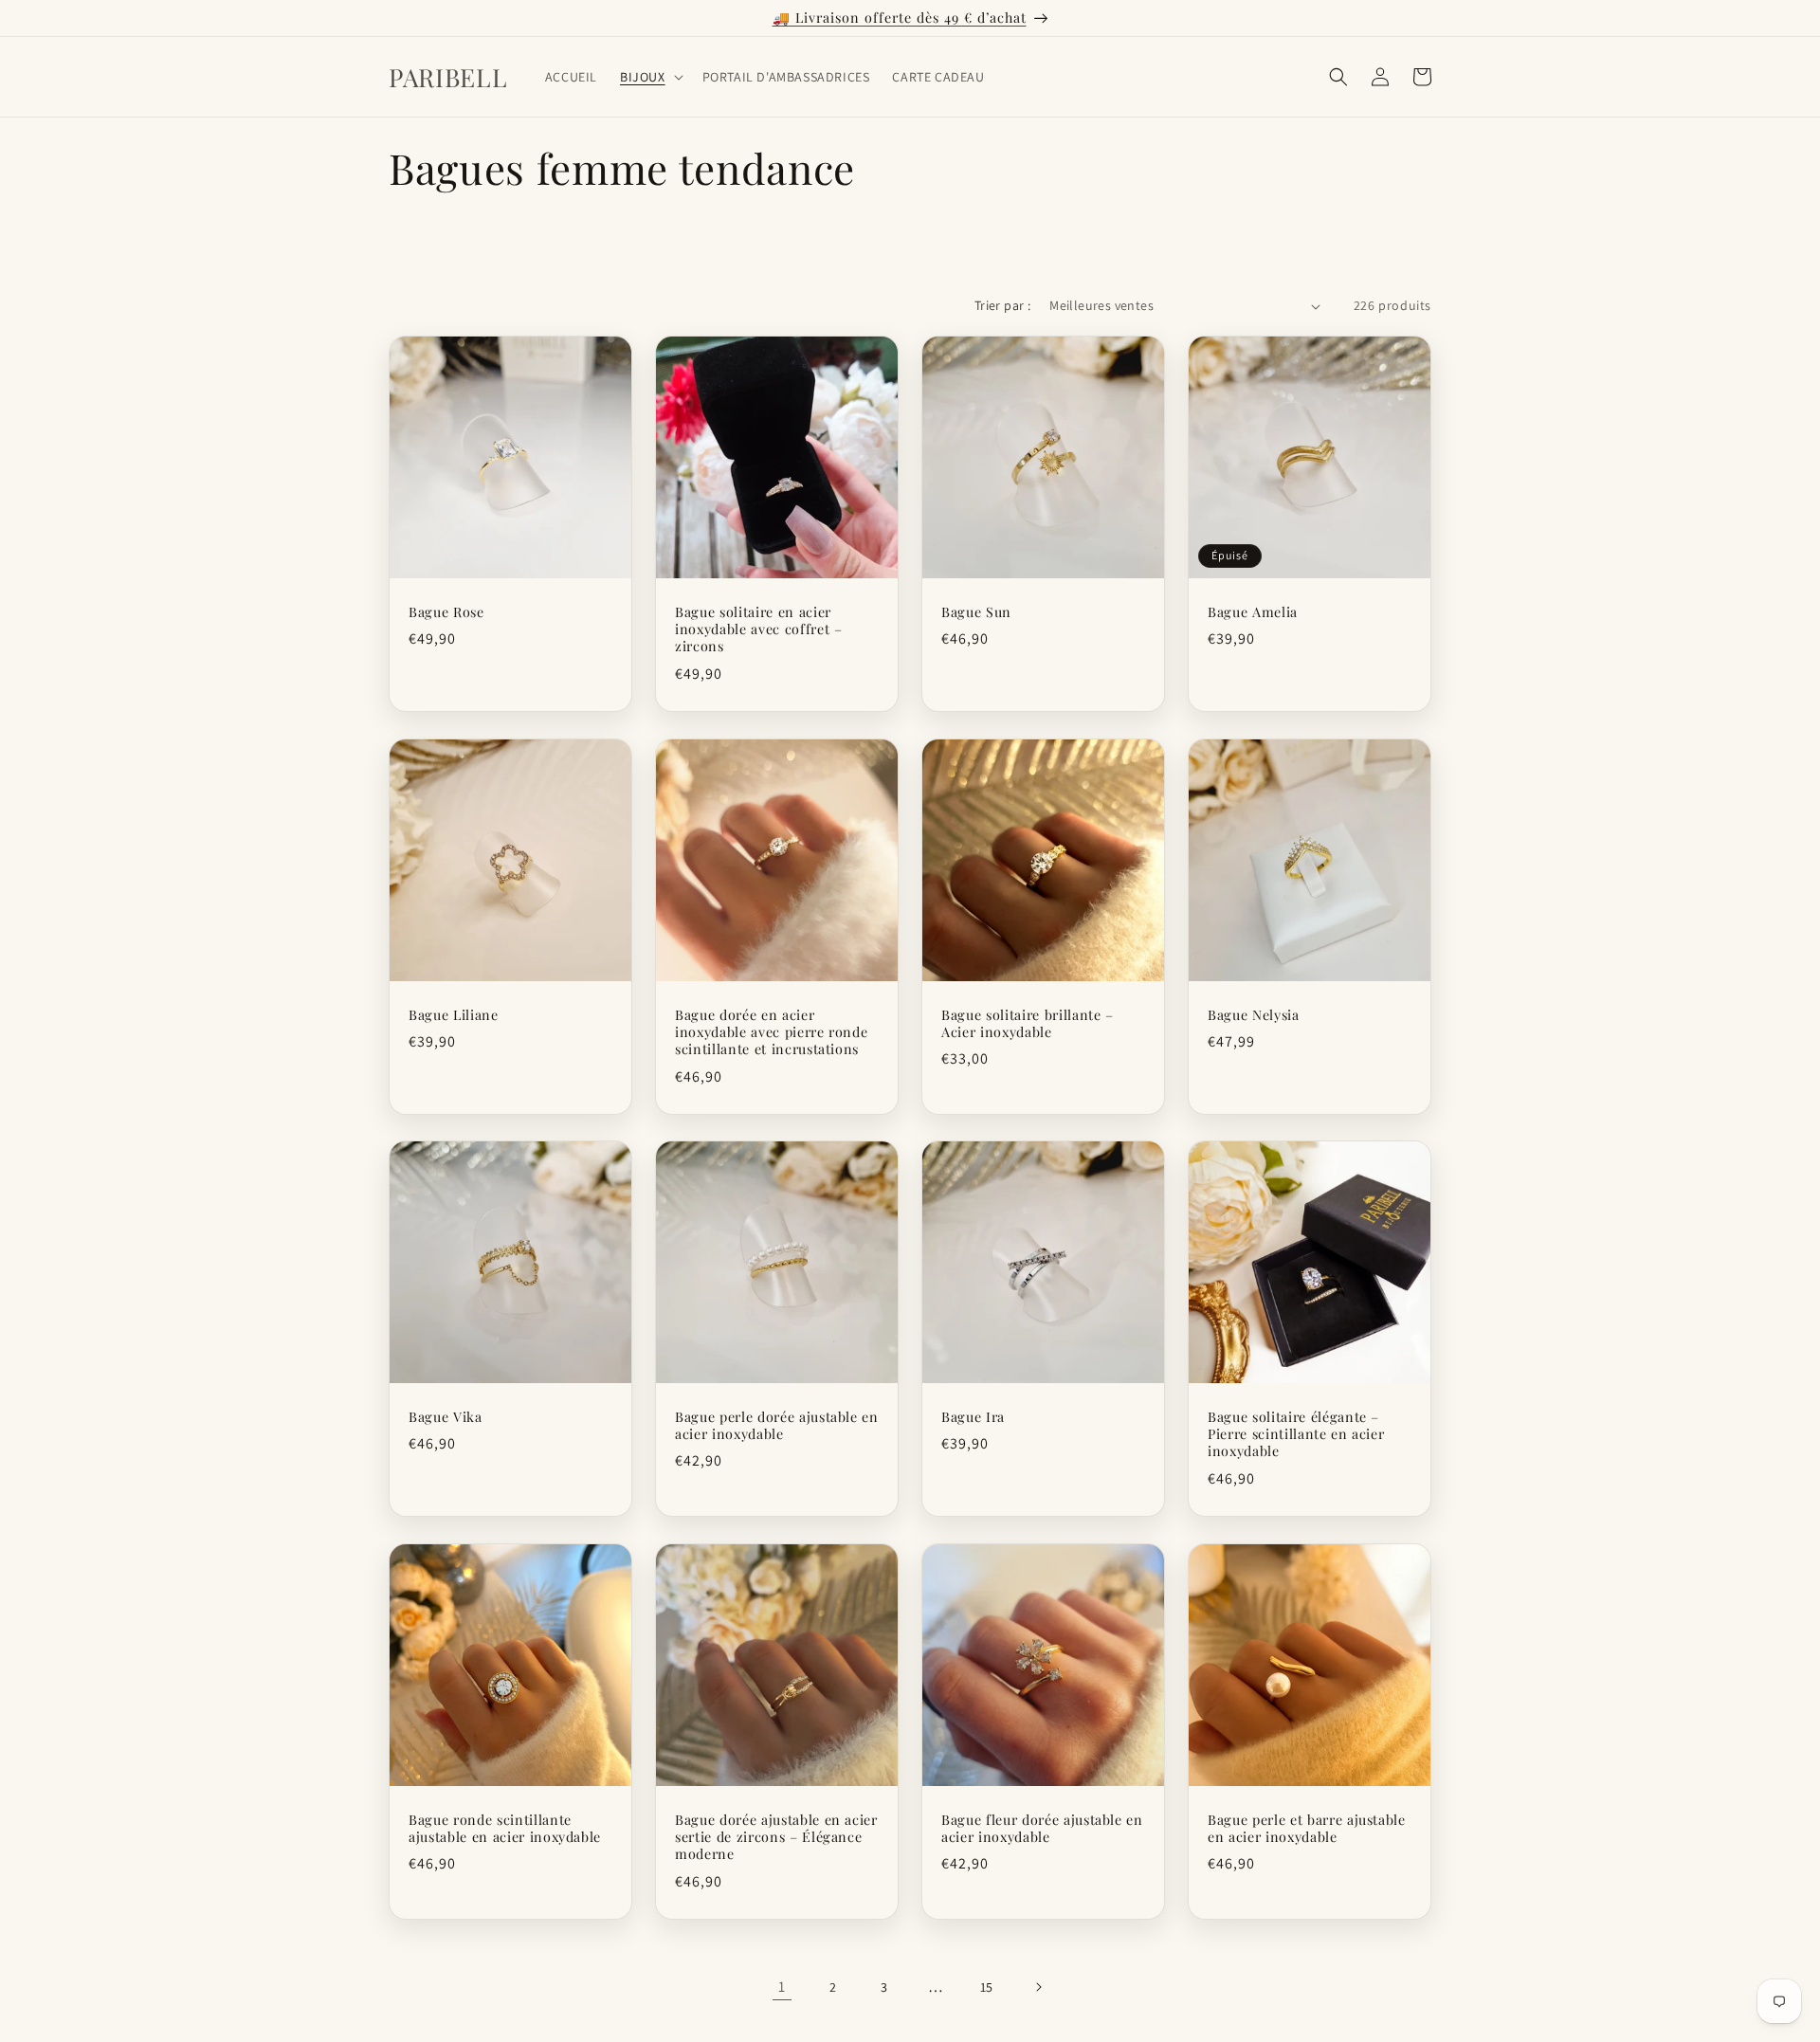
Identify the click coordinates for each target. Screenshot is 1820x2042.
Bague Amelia (1253, 612)
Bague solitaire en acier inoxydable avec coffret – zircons (759, 629)
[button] (650, 77)
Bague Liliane (454, 1015)
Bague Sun (976, 612)
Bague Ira (973, 1417)
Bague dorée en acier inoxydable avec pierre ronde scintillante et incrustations (771, 1032)
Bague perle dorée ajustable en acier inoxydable (777, 1426)
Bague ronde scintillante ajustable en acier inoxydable (505, 1829)
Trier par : (1002, 305)
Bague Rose (446, 612)
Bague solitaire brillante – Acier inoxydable (1028, 1024)
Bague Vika (446, 1417)
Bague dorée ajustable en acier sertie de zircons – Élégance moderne (776, 1837)
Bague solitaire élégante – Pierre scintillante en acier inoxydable (1296, 1434)
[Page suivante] (1038, 1987)
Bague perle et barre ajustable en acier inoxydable (1307, 1829)
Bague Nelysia (1254, 1015)
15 (987, 1987)
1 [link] (782, 1987)
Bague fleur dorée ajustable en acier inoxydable (1042, 1829)
